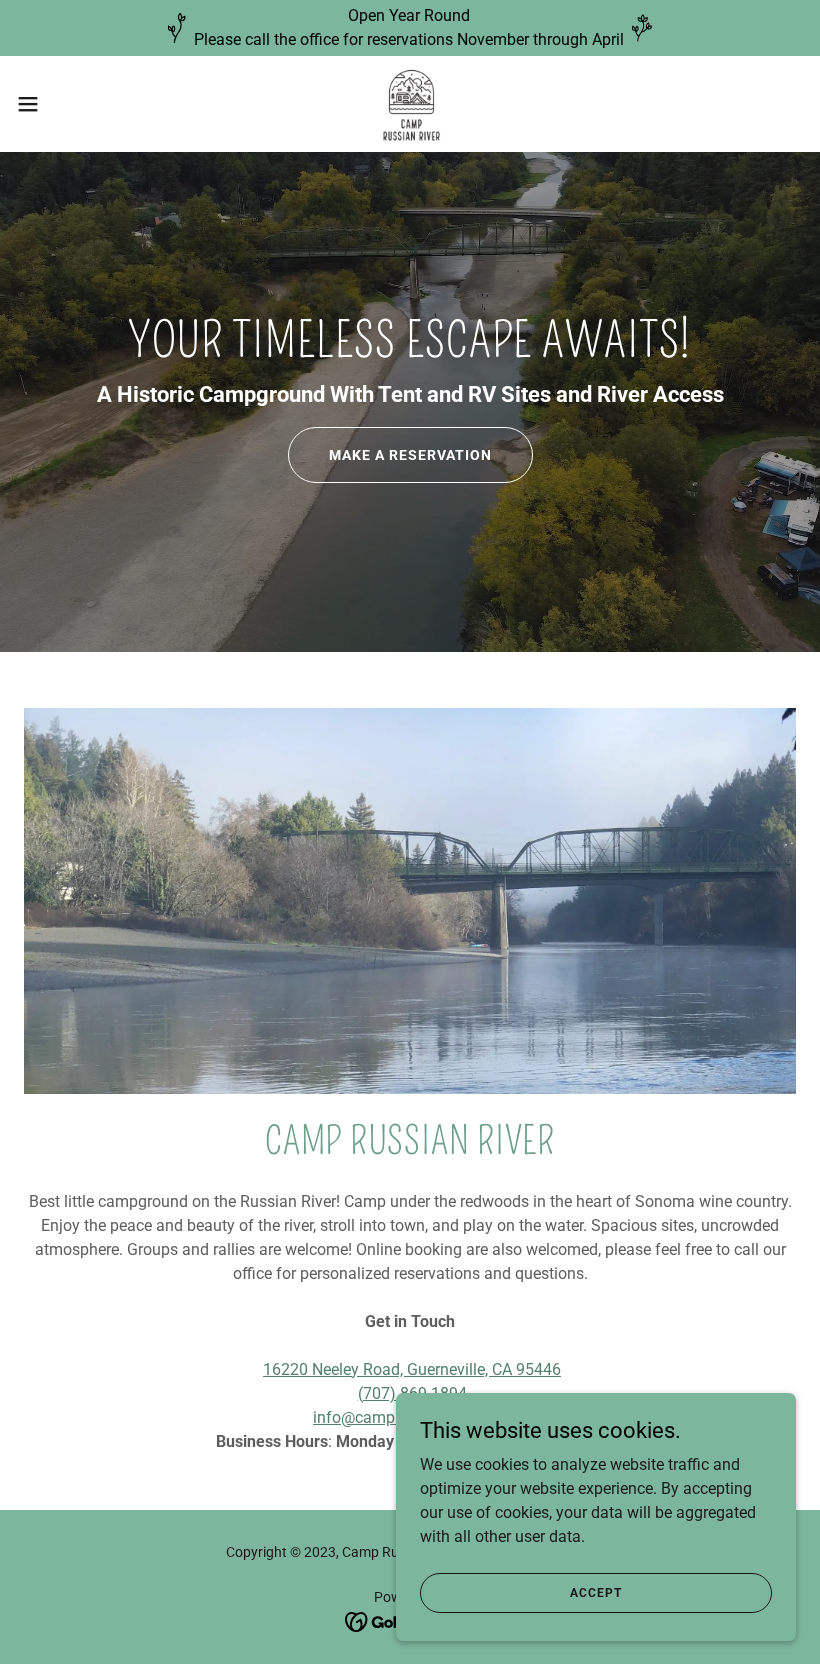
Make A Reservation (410, 455)
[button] (68, 104)
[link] (410, 104)
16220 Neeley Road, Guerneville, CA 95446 (412, 1369)
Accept (596, 1592)
